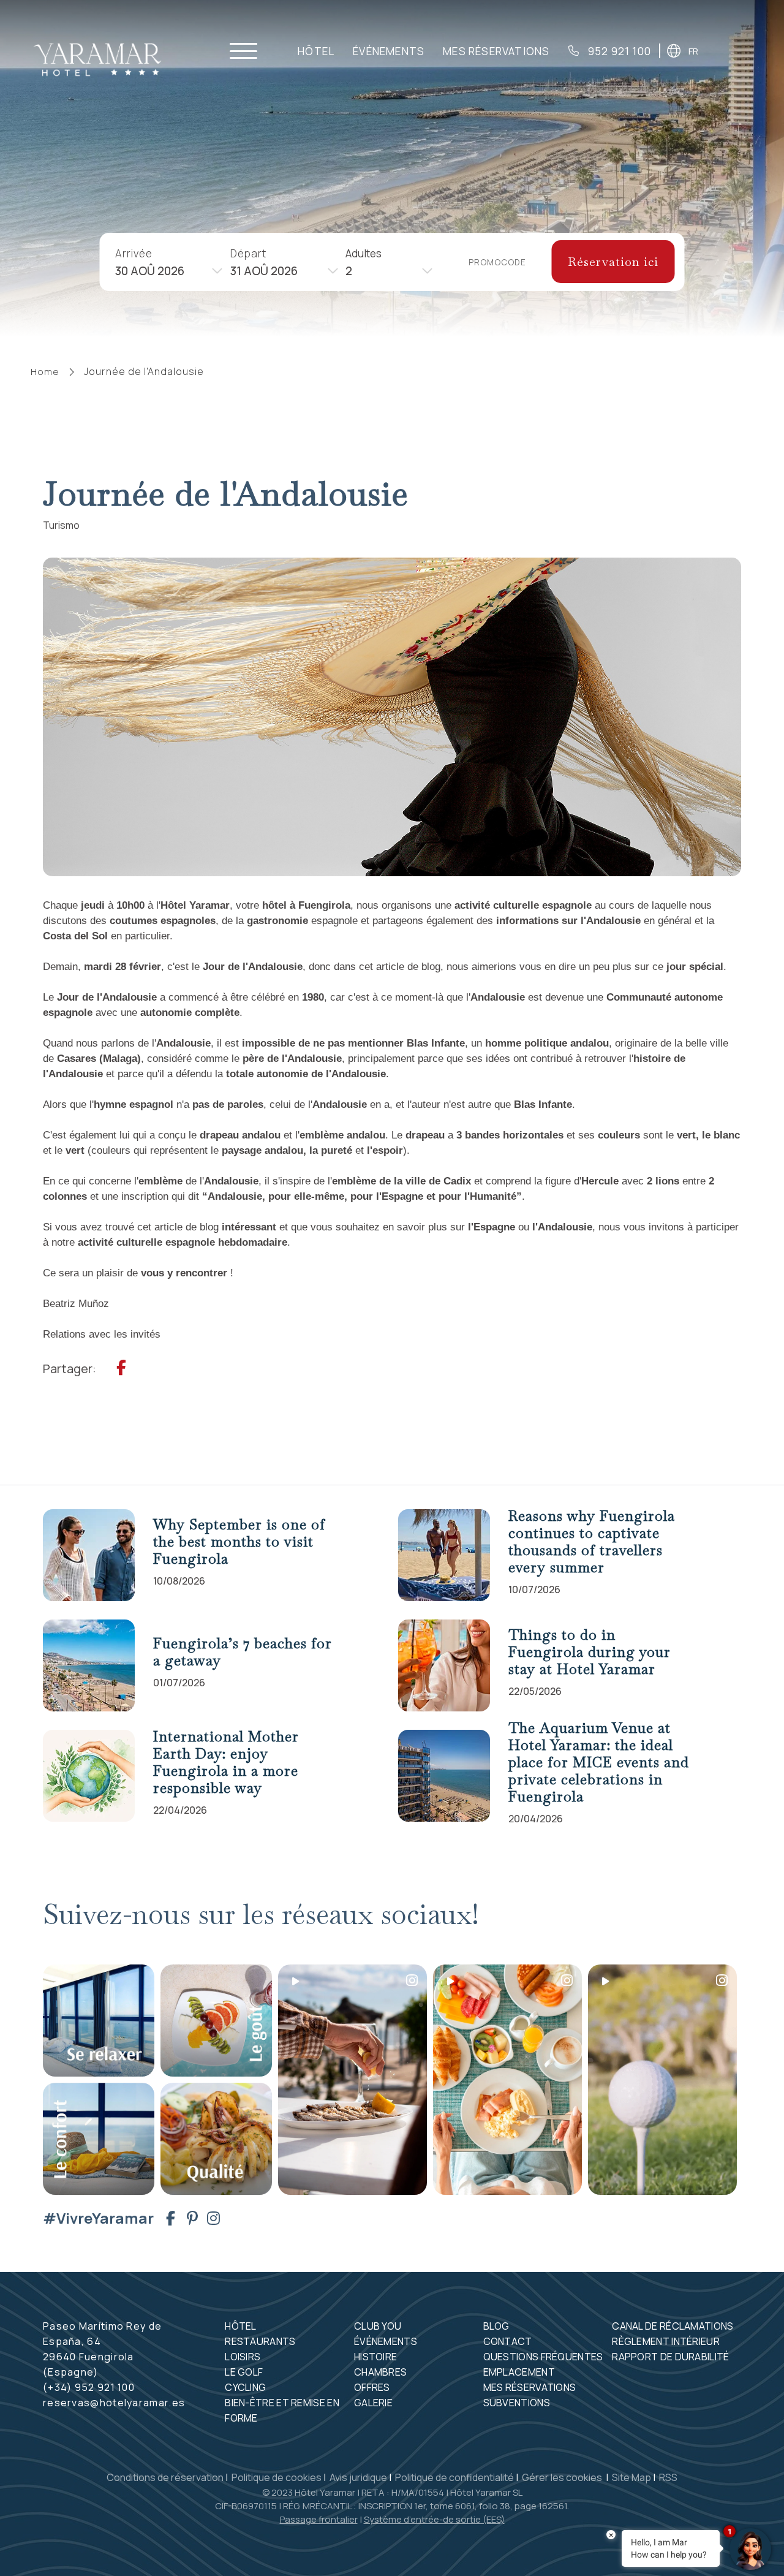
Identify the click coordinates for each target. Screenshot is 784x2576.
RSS (668, 2477)
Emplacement (519, 2372)
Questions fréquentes (543, 2357)
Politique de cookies (277, 2477)
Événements (389, 51)
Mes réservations (530, 2387)
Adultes (364, 253)
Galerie (373, 2403)
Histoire (375, 2357)
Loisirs (243, 2357)
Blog (496, 2326)
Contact (508, 2341)
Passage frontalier (319, 2519)
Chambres (380, 2372)
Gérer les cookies (563, 2477)
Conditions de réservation (165, 2477)
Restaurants (260, 2341)
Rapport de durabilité (670, 2357)
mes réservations (496, 51)
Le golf (244, 2372)
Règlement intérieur (666, 2341)
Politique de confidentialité (454, 2477)
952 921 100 (618, 51)
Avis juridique (358, 2477)
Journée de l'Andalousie (144, 371)
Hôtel (316, 51)
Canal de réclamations (673, 2326)
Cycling (245, 2387)
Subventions (517, 2403)
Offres (372, 2387)
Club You (378, 2326)
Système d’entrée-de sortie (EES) (434, 2519)
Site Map (631, 2477)
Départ (248, 253)
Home (45, 372)
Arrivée (134, 253)
